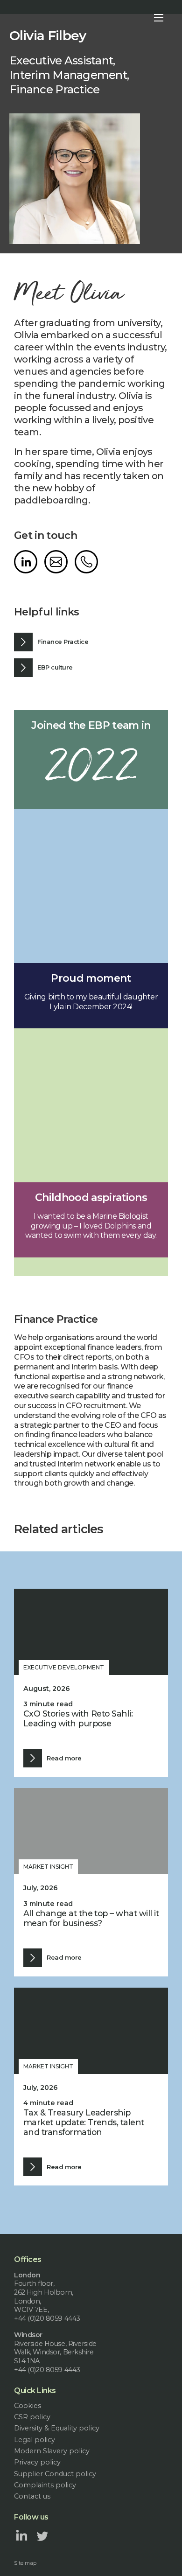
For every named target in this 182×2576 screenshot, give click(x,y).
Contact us (32, 2496)
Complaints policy (45, 2485)
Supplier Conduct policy (55, 2474)
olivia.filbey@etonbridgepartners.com (56, 562)
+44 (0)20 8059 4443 (86, 562)
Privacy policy (37, 2462)
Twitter (42, 2535)
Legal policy (35, 2440)
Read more (64, 1758)
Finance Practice (63, 642)
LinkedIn (26, 562)
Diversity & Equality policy (57, 2428)
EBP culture (55, 667)
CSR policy (32, 2417)
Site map (25, 2563)
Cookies (28, 2406)
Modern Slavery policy (52, 2451)
